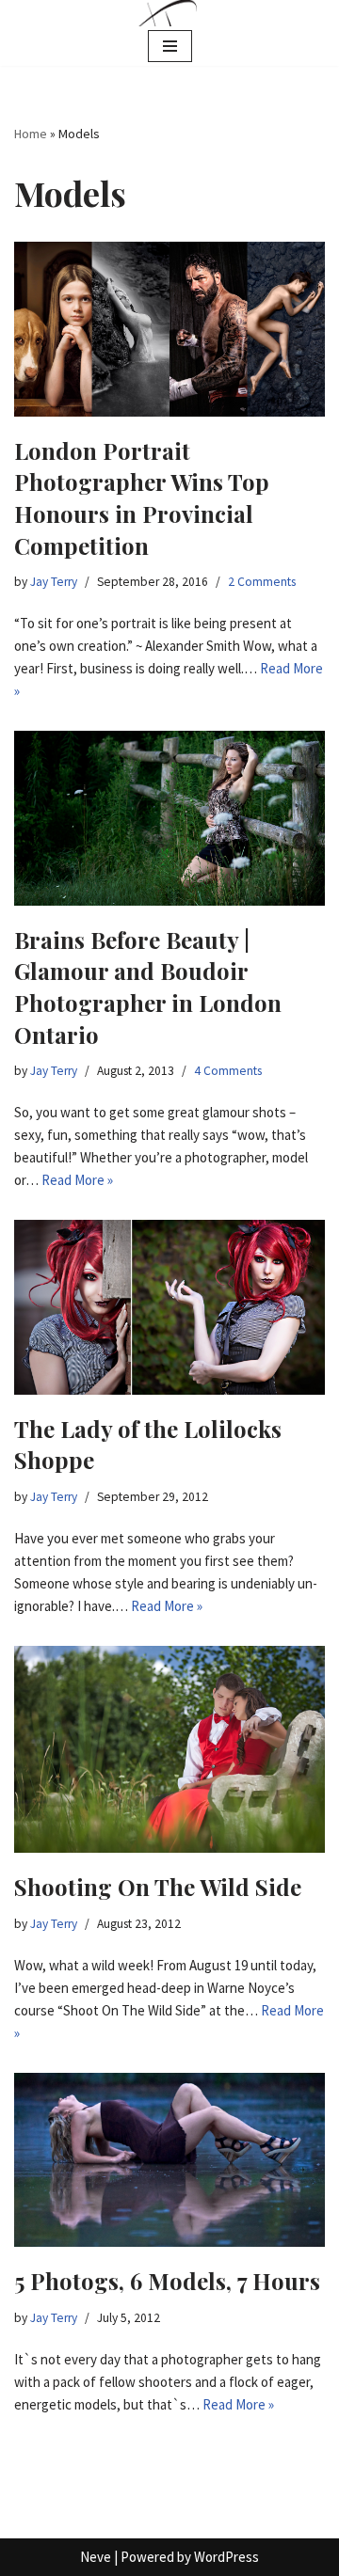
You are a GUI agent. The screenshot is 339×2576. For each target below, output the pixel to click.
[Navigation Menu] (170, 46)
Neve (96, 2557)
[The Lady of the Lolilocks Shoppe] (169, 1307)
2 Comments (262, 582)
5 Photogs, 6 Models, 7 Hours (167, 2281)
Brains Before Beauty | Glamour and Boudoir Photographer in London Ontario (148, 987)
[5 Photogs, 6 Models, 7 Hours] (169, 2160)
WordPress (226, 2557)
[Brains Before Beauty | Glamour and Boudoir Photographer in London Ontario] (169, 818)
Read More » (77, 1180)
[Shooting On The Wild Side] (169, 1749)
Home (31, 134)
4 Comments (228, 1071)
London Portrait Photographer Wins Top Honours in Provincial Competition (142, 498)
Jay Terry (54, 582)
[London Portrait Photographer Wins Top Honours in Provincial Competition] (169, 329)
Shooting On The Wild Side (158, 1887)
